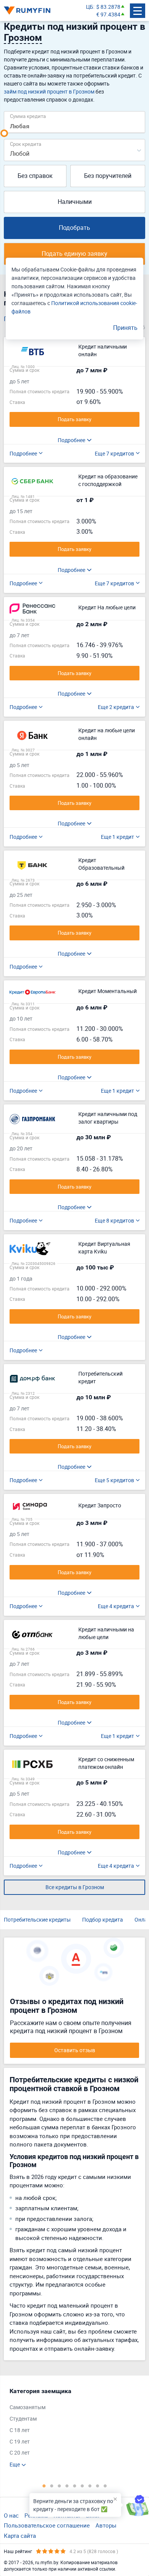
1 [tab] (44, 2486)
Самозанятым (28, 2407)
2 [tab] (52, 2486)
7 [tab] (90, 2486)
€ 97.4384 (108, 14)
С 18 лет (20, 2430)
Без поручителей (108, 176)
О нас (11, 2515)
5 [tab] (74, 2486)
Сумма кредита (28, 116)
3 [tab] (59, 2486)
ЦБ (90, 7)
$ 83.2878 (108, 7)
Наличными (75, 202)
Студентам (23, 2419)
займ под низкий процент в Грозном (49, 91)
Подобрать (74, 228)
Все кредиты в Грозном (75, 1887)
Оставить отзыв (75, 2050)
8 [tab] (97, 2486)
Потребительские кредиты (37, 1919)
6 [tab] (82, 2486)
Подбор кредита (103, 1919)
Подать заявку (74, 419)
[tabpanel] (71, 2428)
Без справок (35, 176)
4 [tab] (67, 2486)
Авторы (106, 2525)
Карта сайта (20, 2536)
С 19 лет (20, 2441)
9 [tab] (105, 2486)
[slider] (4, 133)
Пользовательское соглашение (47, 2525)
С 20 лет (20, 2452)
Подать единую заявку (74, 254)
